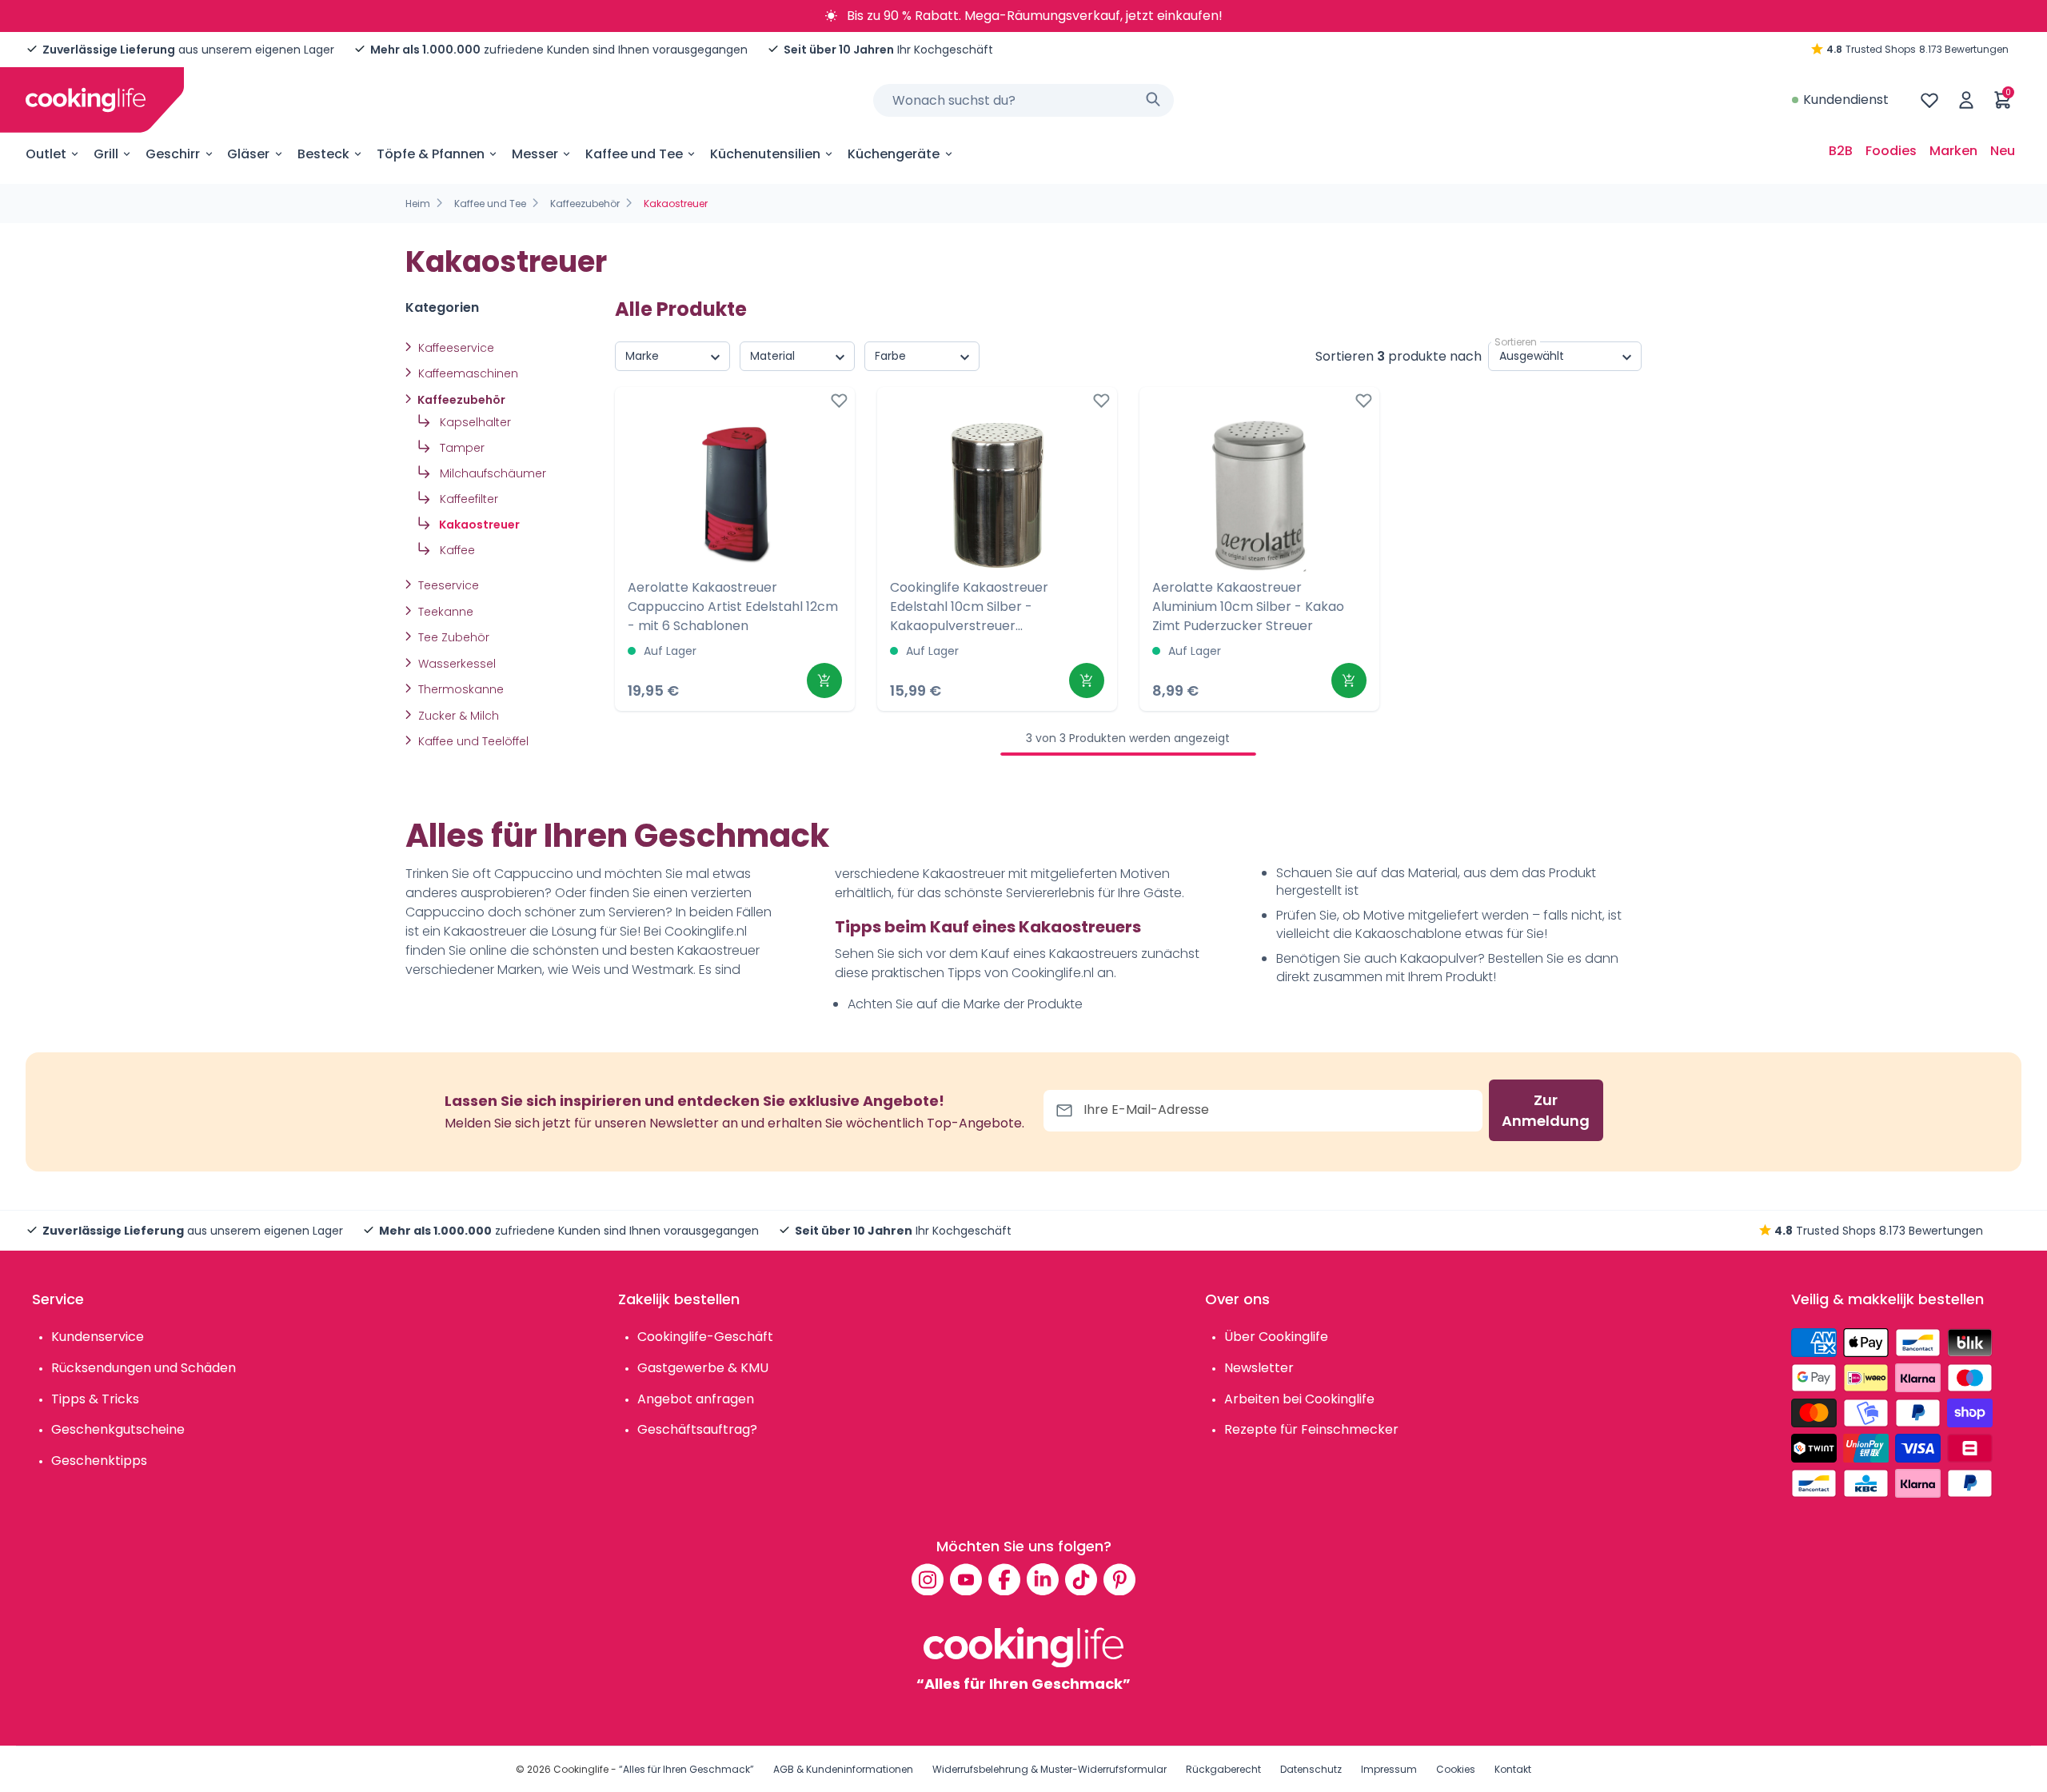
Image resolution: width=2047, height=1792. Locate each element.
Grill (106, 154)
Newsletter (1259, 1368)
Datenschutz (1311, 1769)
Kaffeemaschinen (467, 373)
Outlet (46, 154)
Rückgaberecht (1223, 1769)
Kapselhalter (474, 422)
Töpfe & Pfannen (431, 154)
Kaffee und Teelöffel (472, 741)
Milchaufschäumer (491, 473)
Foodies (1891, 151)
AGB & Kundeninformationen (843, 1769)
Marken (1953, 151)
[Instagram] (928, 1579)
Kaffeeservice (455, 348)
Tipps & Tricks (95, 1399)
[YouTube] (966, 1579)
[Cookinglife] (86, 100)
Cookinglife (581, 1769)
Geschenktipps (99, 1461)
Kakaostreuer (478, 525)
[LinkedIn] (1043, 1579)
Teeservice (447, 585)
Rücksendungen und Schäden (144, 1368)
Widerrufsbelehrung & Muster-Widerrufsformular (1049, 1769)
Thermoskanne (459, 689)
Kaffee (456, 550)
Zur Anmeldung (1546, 1110)
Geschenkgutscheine (118, 1429)
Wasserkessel (455, 664)
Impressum (1389, 1769)
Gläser (248, 154)
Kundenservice (98, 1337)
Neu (2003, 151)
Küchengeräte (894, 154)
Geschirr (173, 154)
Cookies (1456, 1769)
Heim (418, 204)
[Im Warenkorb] (824, 680)
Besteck (323, 154)
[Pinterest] (1119, 1579)
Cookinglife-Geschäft (705, 1337)
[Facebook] (1004, 1579)
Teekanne (444, 612)
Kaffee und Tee (634, 154)
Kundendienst (1846, 100)
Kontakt (1513, 1769)
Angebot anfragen (696, 1399)
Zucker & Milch (457, 716)
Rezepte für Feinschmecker (1311, 1429)
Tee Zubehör (452, 637)
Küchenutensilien (765, 154)
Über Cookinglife (1276, 1337)
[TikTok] (1081, 1579)
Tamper (461, 448)
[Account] (1966, 100)
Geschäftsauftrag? (697, 1429)
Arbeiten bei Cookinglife (1299, 1399)
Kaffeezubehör (585, 204)
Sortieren (1516, 342)
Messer (535, 154)
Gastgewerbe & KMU (703, 1368)
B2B (1841, 151)
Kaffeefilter (467, 499)
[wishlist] (1929, 100)
